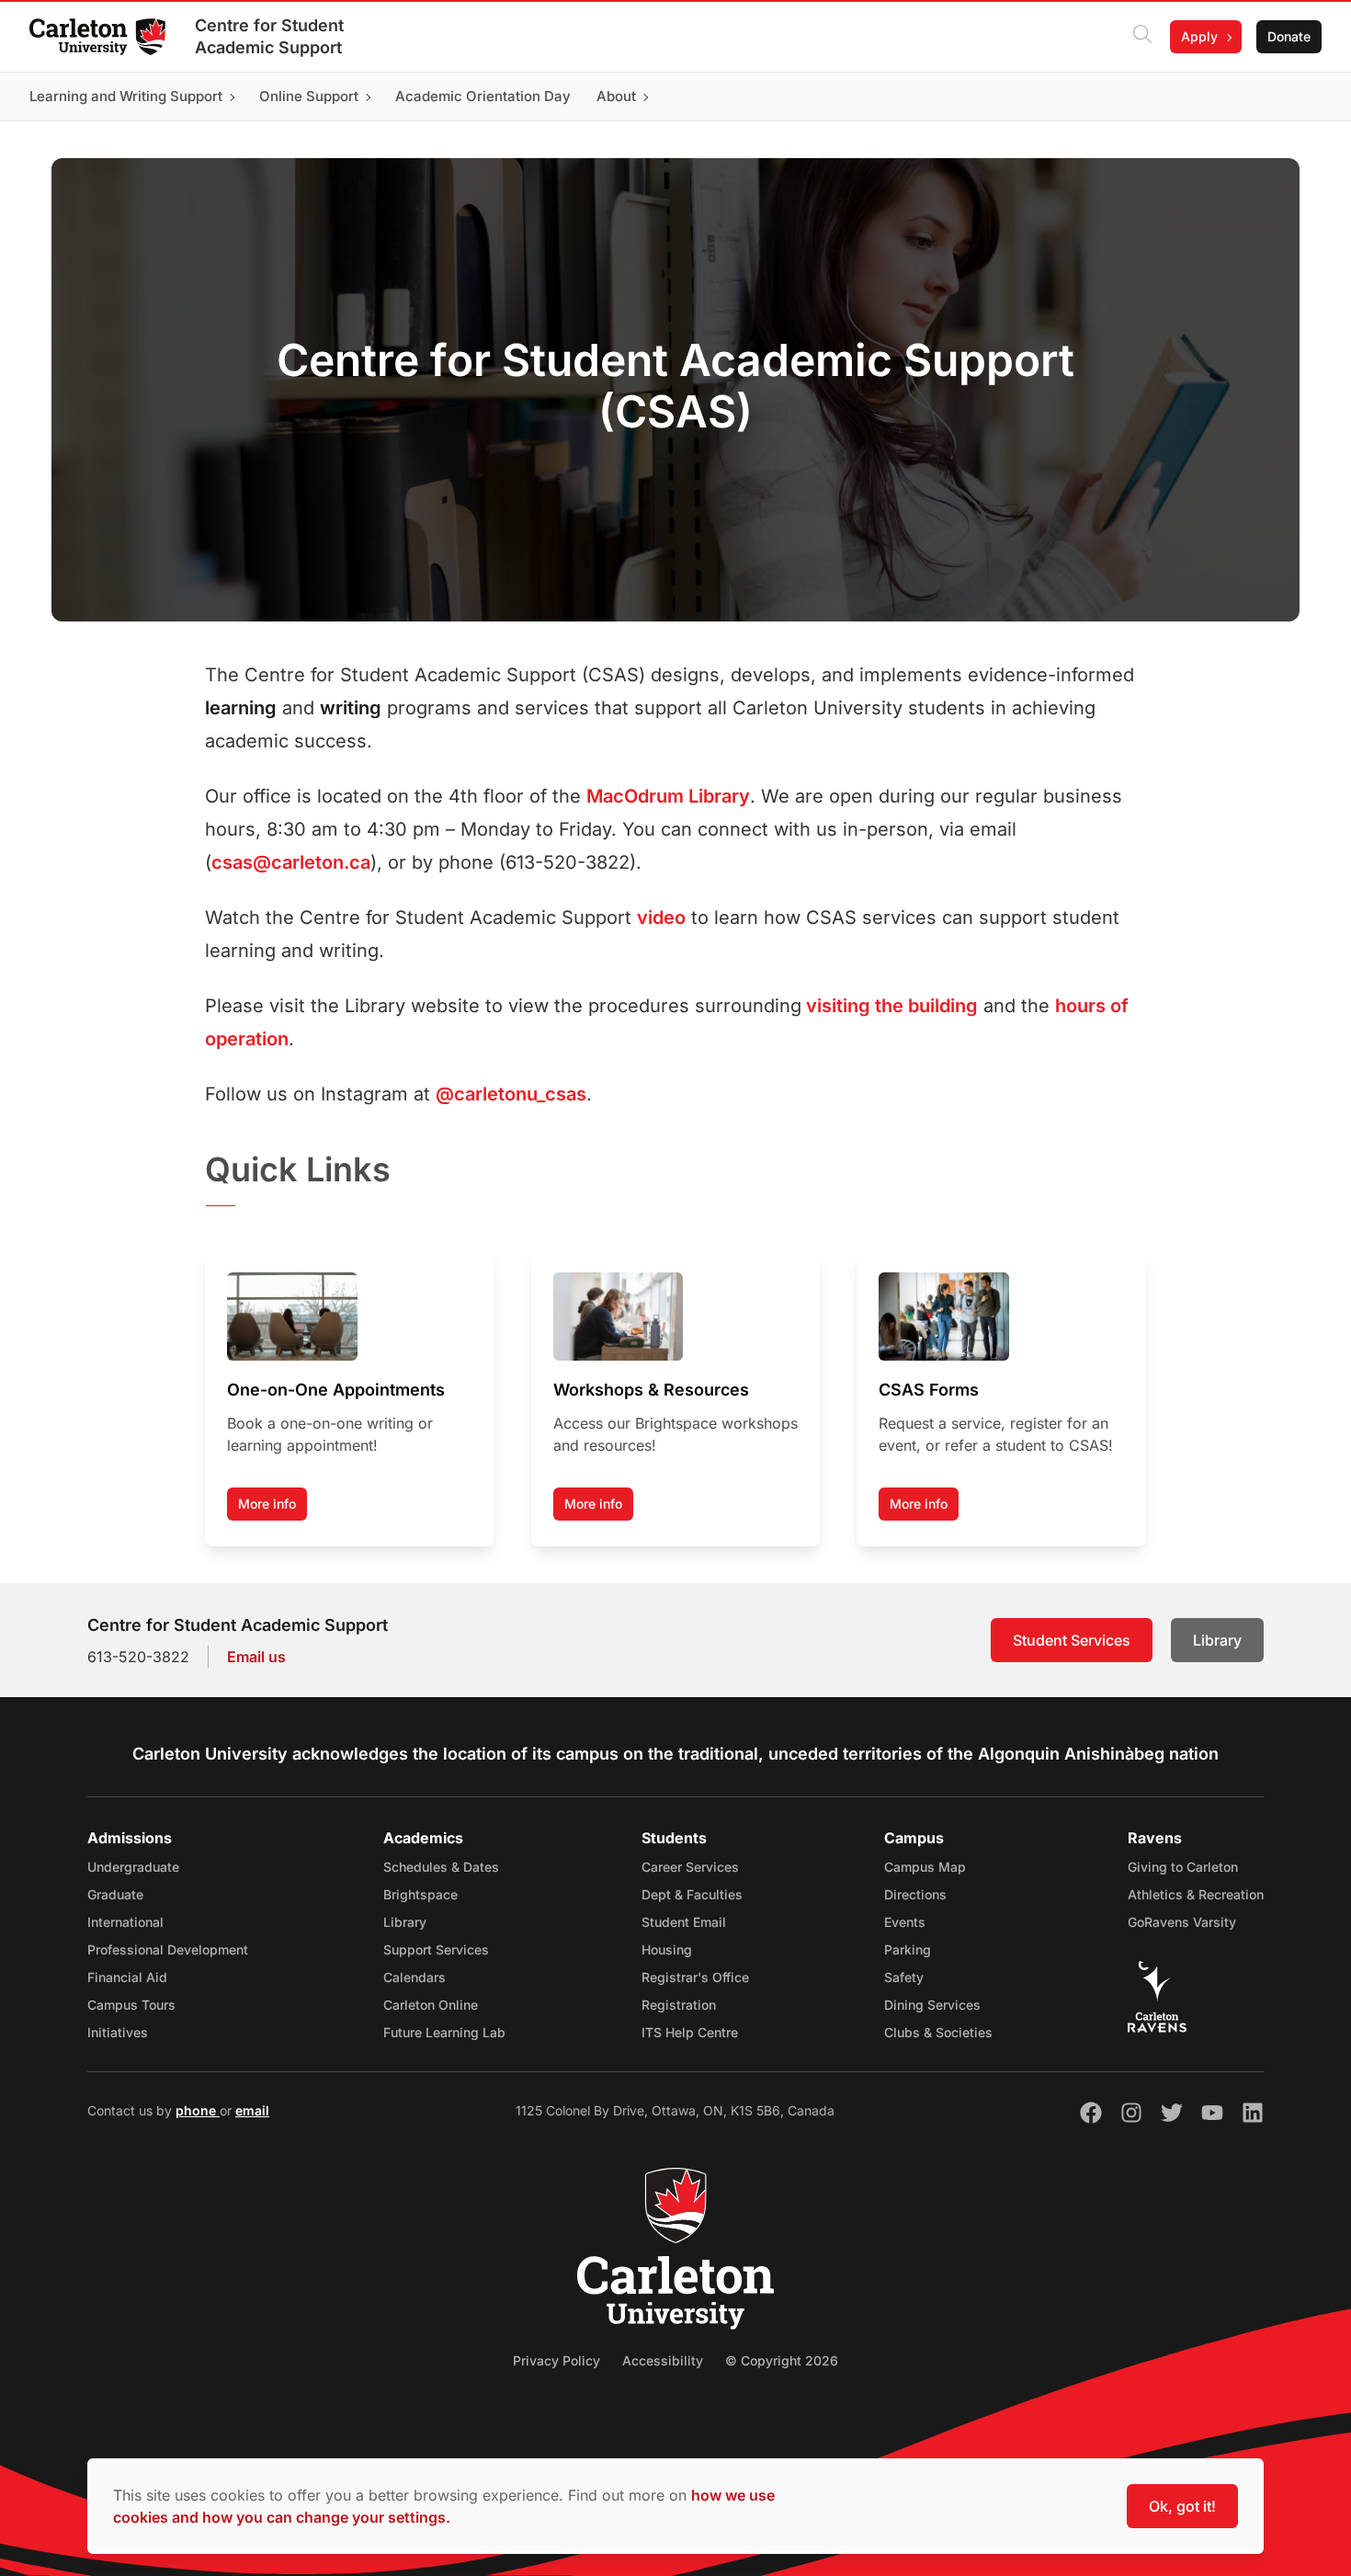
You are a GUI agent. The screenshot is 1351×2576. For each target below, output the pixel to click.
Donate (1289, 36)
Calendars (414, 1977)
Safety (904, 1977)
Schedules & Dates (441, 1867)
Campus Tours (131, 2005)
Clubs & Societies (938, 2032)
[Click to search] (1142, 37)
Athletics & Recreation (1196, 1894)
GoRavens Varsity (1182, 1922)
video (661, 918)
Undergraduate (133, 1867)
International (125, 1922)
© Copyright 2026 (782, 2360)
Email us (256, 1657)
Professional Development (168, 1949)
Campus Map (925, 1867)
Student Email (684, 1922)
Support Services (436, 1949)
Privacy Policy (556, 2360)
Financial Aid (127, 1977)
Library (1217, 1640)
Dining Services (932, 2005)
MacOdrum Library (668, 796)
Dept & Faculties (692, 1894)
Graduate (115, 1894)
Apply (1199, 36)
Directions (915, 1894)
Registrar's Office (695, 1977)
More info (267, 1504)
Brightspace (420, 1894)
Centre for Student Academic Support (269, 36)
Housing (667, 1949)
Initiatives (118, 2032)
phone (198, 2110)
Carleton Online (431, 2005)
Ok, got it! (1182, 2506)
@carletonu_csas (511, 1094)
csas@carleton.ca (291, 862)
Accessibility (663, 2360)
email (252, 2110)
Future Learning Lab (444, 2032)
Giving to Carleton (1183, 1867)
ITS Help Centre (690, 2032)
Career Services (690, 1867)
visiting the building (890, 1006)
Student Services (1072, 1640)
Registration (679, 2005)
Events (905, 1922)
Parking (908, 1949)
